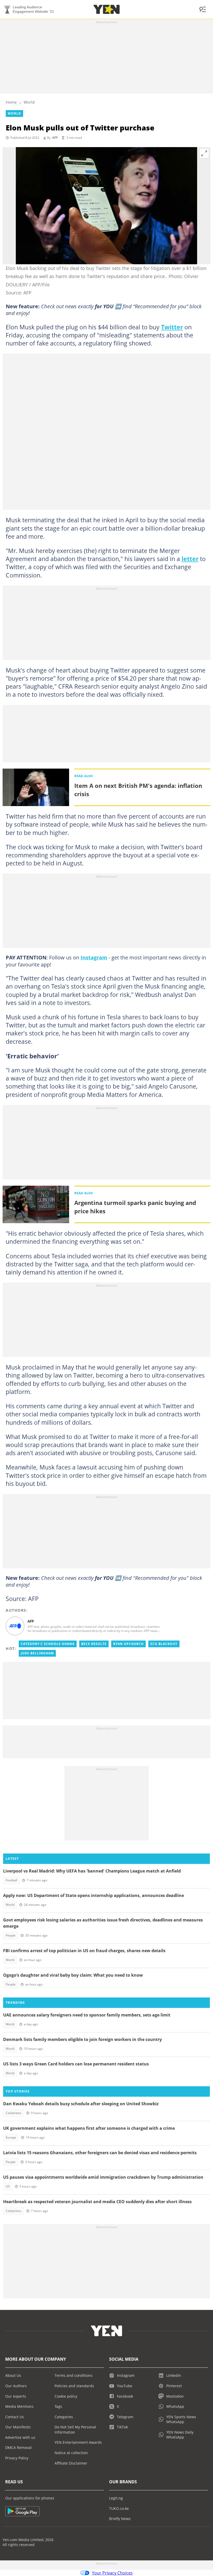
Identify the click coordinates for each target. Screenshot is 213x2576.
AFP (55, 138)
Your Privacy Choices (112, 2573)
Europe (11, 2137)
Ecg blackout (164, 1644)
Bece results (94, 1644)
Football (11, 1880)
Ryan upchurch (128, 1644)
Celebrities (14, 2113)
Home (11, 102)
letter (190, 559)
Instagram (94, 957)
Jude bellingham (37, 1653)
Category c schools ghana (48, 1644)
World (29, 102)
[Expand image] (204, 153)
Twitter (172, 327)
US (8, 2186)
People (11, 1935)
